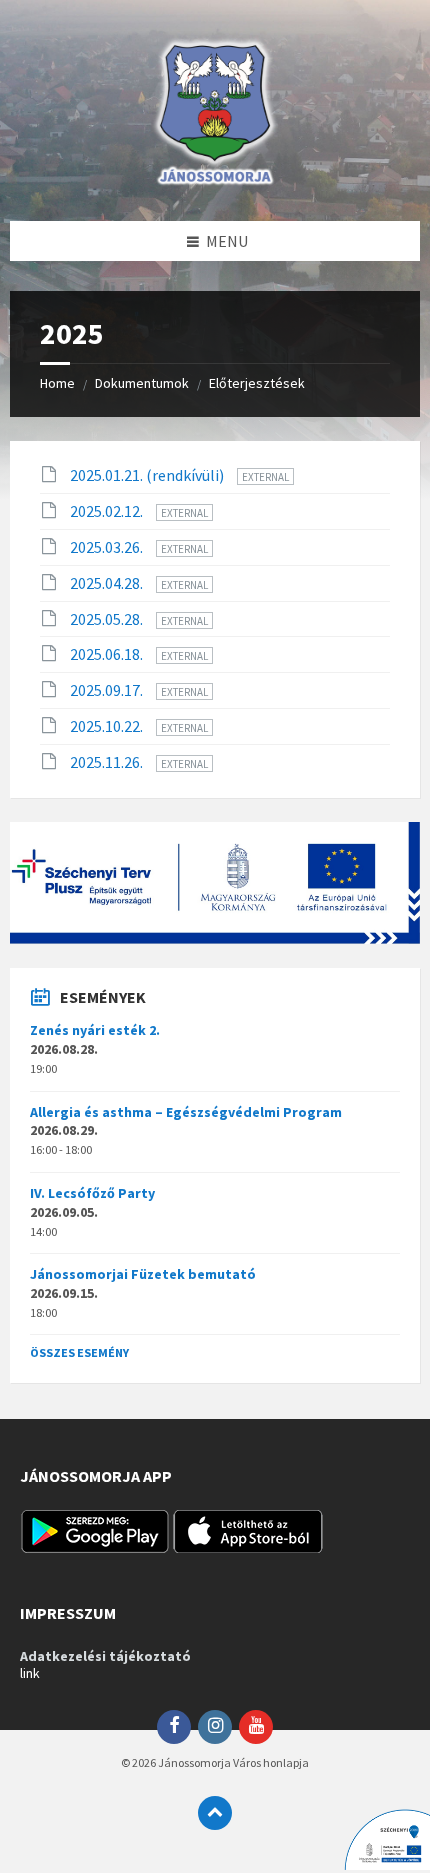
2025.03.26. (108, 547)
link (30, 1673)
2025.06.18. (108, 654)
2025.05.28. (108, 619)
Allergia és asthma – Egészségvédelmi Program (186, 1112)
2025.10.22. (108, 726)
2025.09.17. (108, 690)
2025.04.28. (108, 583)
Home (57, 383)
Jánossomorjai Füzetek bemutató (143, 1274)
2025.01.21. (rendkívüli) (148, 475)
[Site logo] (215, 182)
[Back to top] (215, 1813)
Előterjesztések (257, 383)
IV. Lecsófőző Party (92, 1193)
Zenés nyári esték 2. (95, 1030)
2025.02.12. (108, 511)
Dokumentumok (142, 383)
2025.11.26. (108, 762)
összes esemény (79, 1352)
